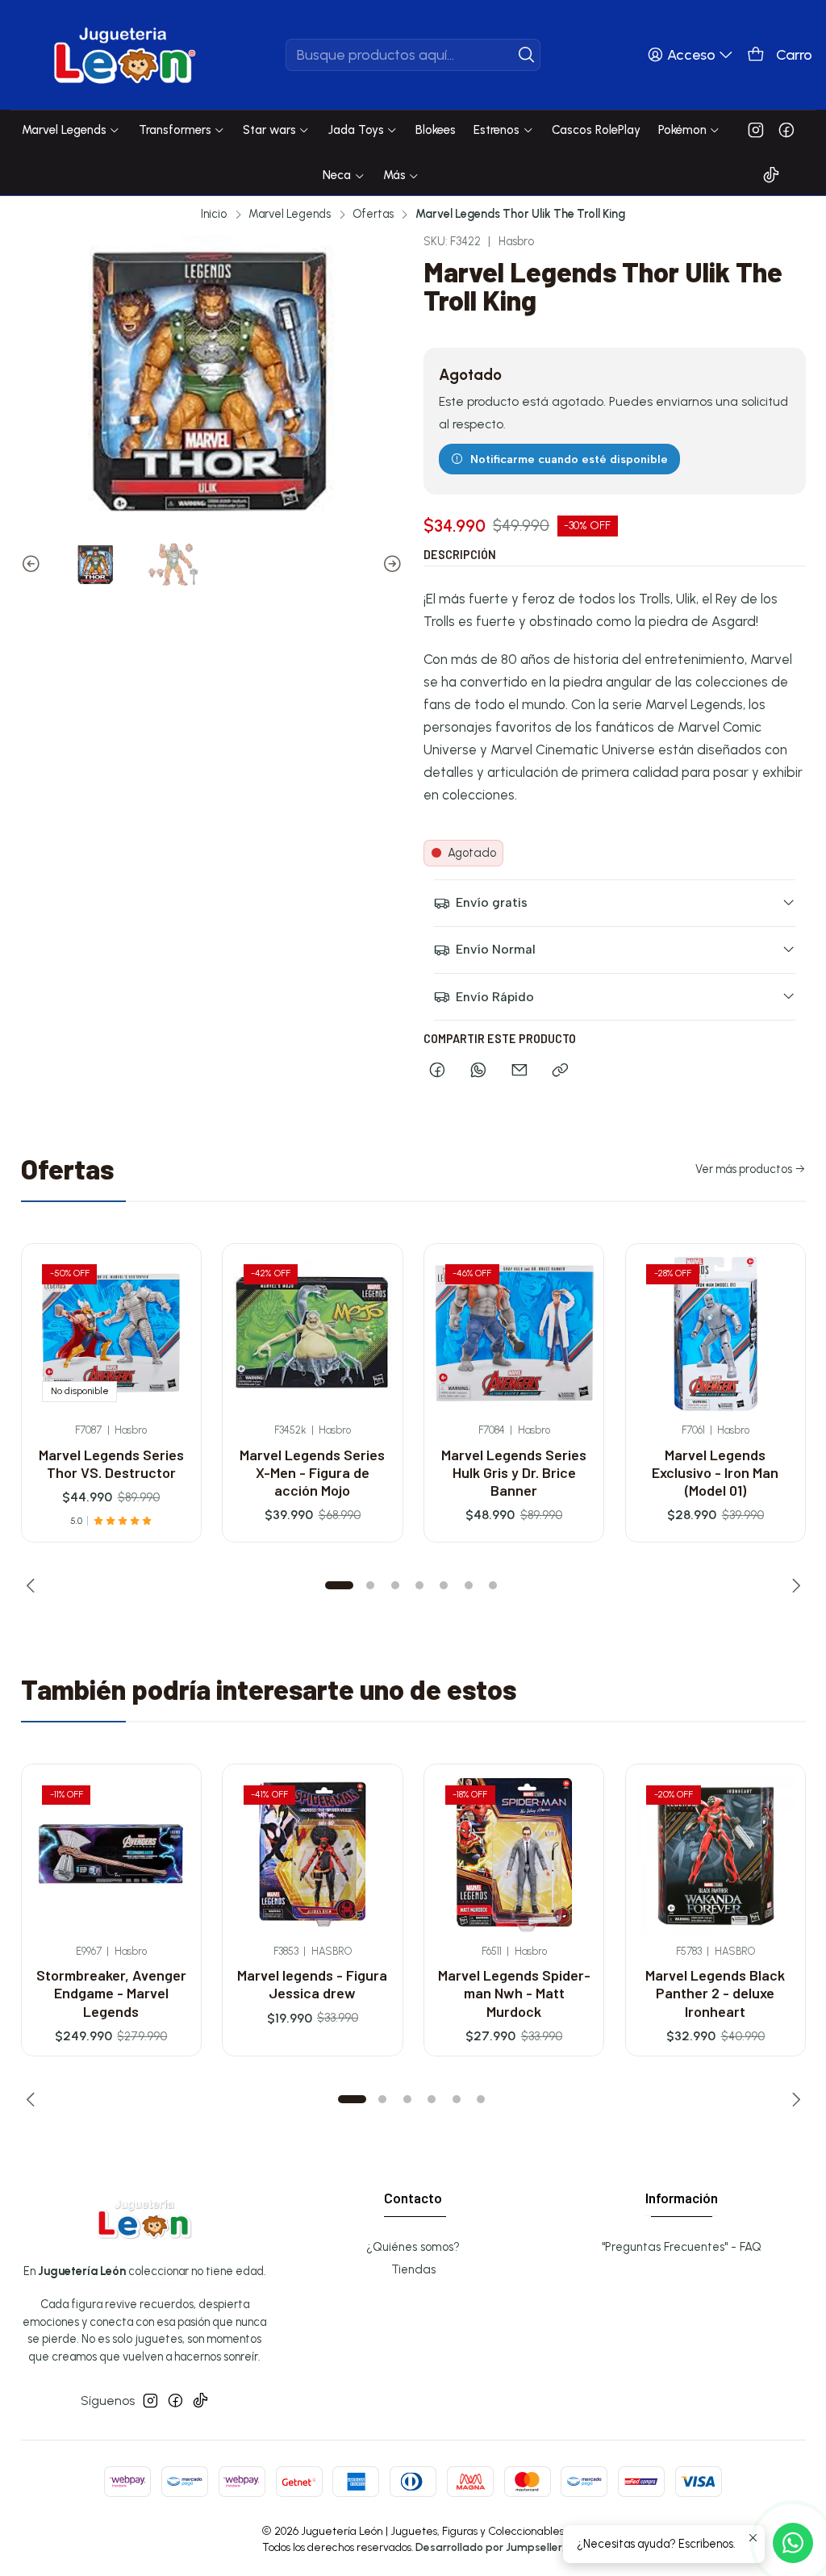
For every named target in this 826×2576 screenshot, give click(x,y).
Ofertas (373, 214)
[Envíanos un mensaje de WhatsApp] (793, 2543)
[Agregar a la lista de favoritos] (170, 1306)
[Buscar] (527, 55)
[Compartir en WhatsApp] (478, 1071)
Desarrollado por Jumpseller (489, 2547)
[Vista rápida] (170, 1351)
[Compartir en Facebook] (438, 1071)
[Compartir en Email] (519, 1071)
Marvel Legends (290, 214)
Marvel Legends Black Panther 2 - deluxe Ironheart (715, 1993)
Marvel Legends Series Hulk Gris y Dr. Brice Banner (514, 1473)
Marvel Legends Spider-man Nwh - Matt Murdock (514, 1993)
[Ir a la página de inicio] (125, 55)
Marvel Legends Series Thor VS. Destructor (111, 1463)
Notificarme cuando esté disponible (569, 459)
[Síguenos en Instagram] (756, 130)
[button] (340, 1585)
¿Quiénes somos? (413, 2247)
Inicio (214, 214)
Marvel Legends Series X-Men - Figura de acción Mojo (312, 1473)
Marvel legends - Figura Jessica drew (312, 1984)
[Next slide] (390, 564)
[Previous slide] (33, 564)
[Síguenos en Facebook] (786, 130)
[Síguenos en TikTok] (771, 175)
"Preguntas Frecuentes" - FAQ (682, 2247)
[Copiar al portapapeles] (561, 1071)
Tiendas (413, 2269)
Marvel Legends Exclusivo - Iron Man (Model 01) (715, 1473)
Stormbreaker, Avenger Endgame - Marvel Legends (111, 1993)
